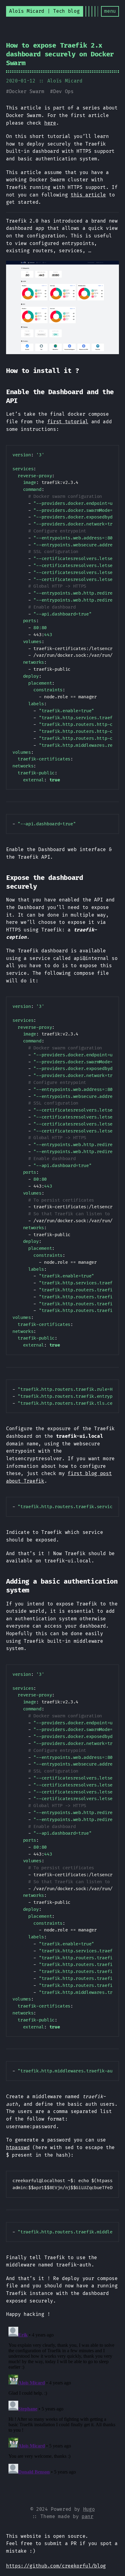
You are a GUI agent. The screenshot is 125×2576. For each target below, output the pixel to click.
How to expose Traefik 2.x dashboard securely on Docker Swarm (60, 54)
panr (88, 2516)
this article (88, 195)
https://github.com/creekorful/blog (56, 2566)
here (50, 123)
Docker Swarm (27, 91)
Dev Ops (63, 91)
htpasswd (18, 2147)
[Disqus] (62, 2400)
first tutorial (68, 422)
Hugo (89, 2509)
